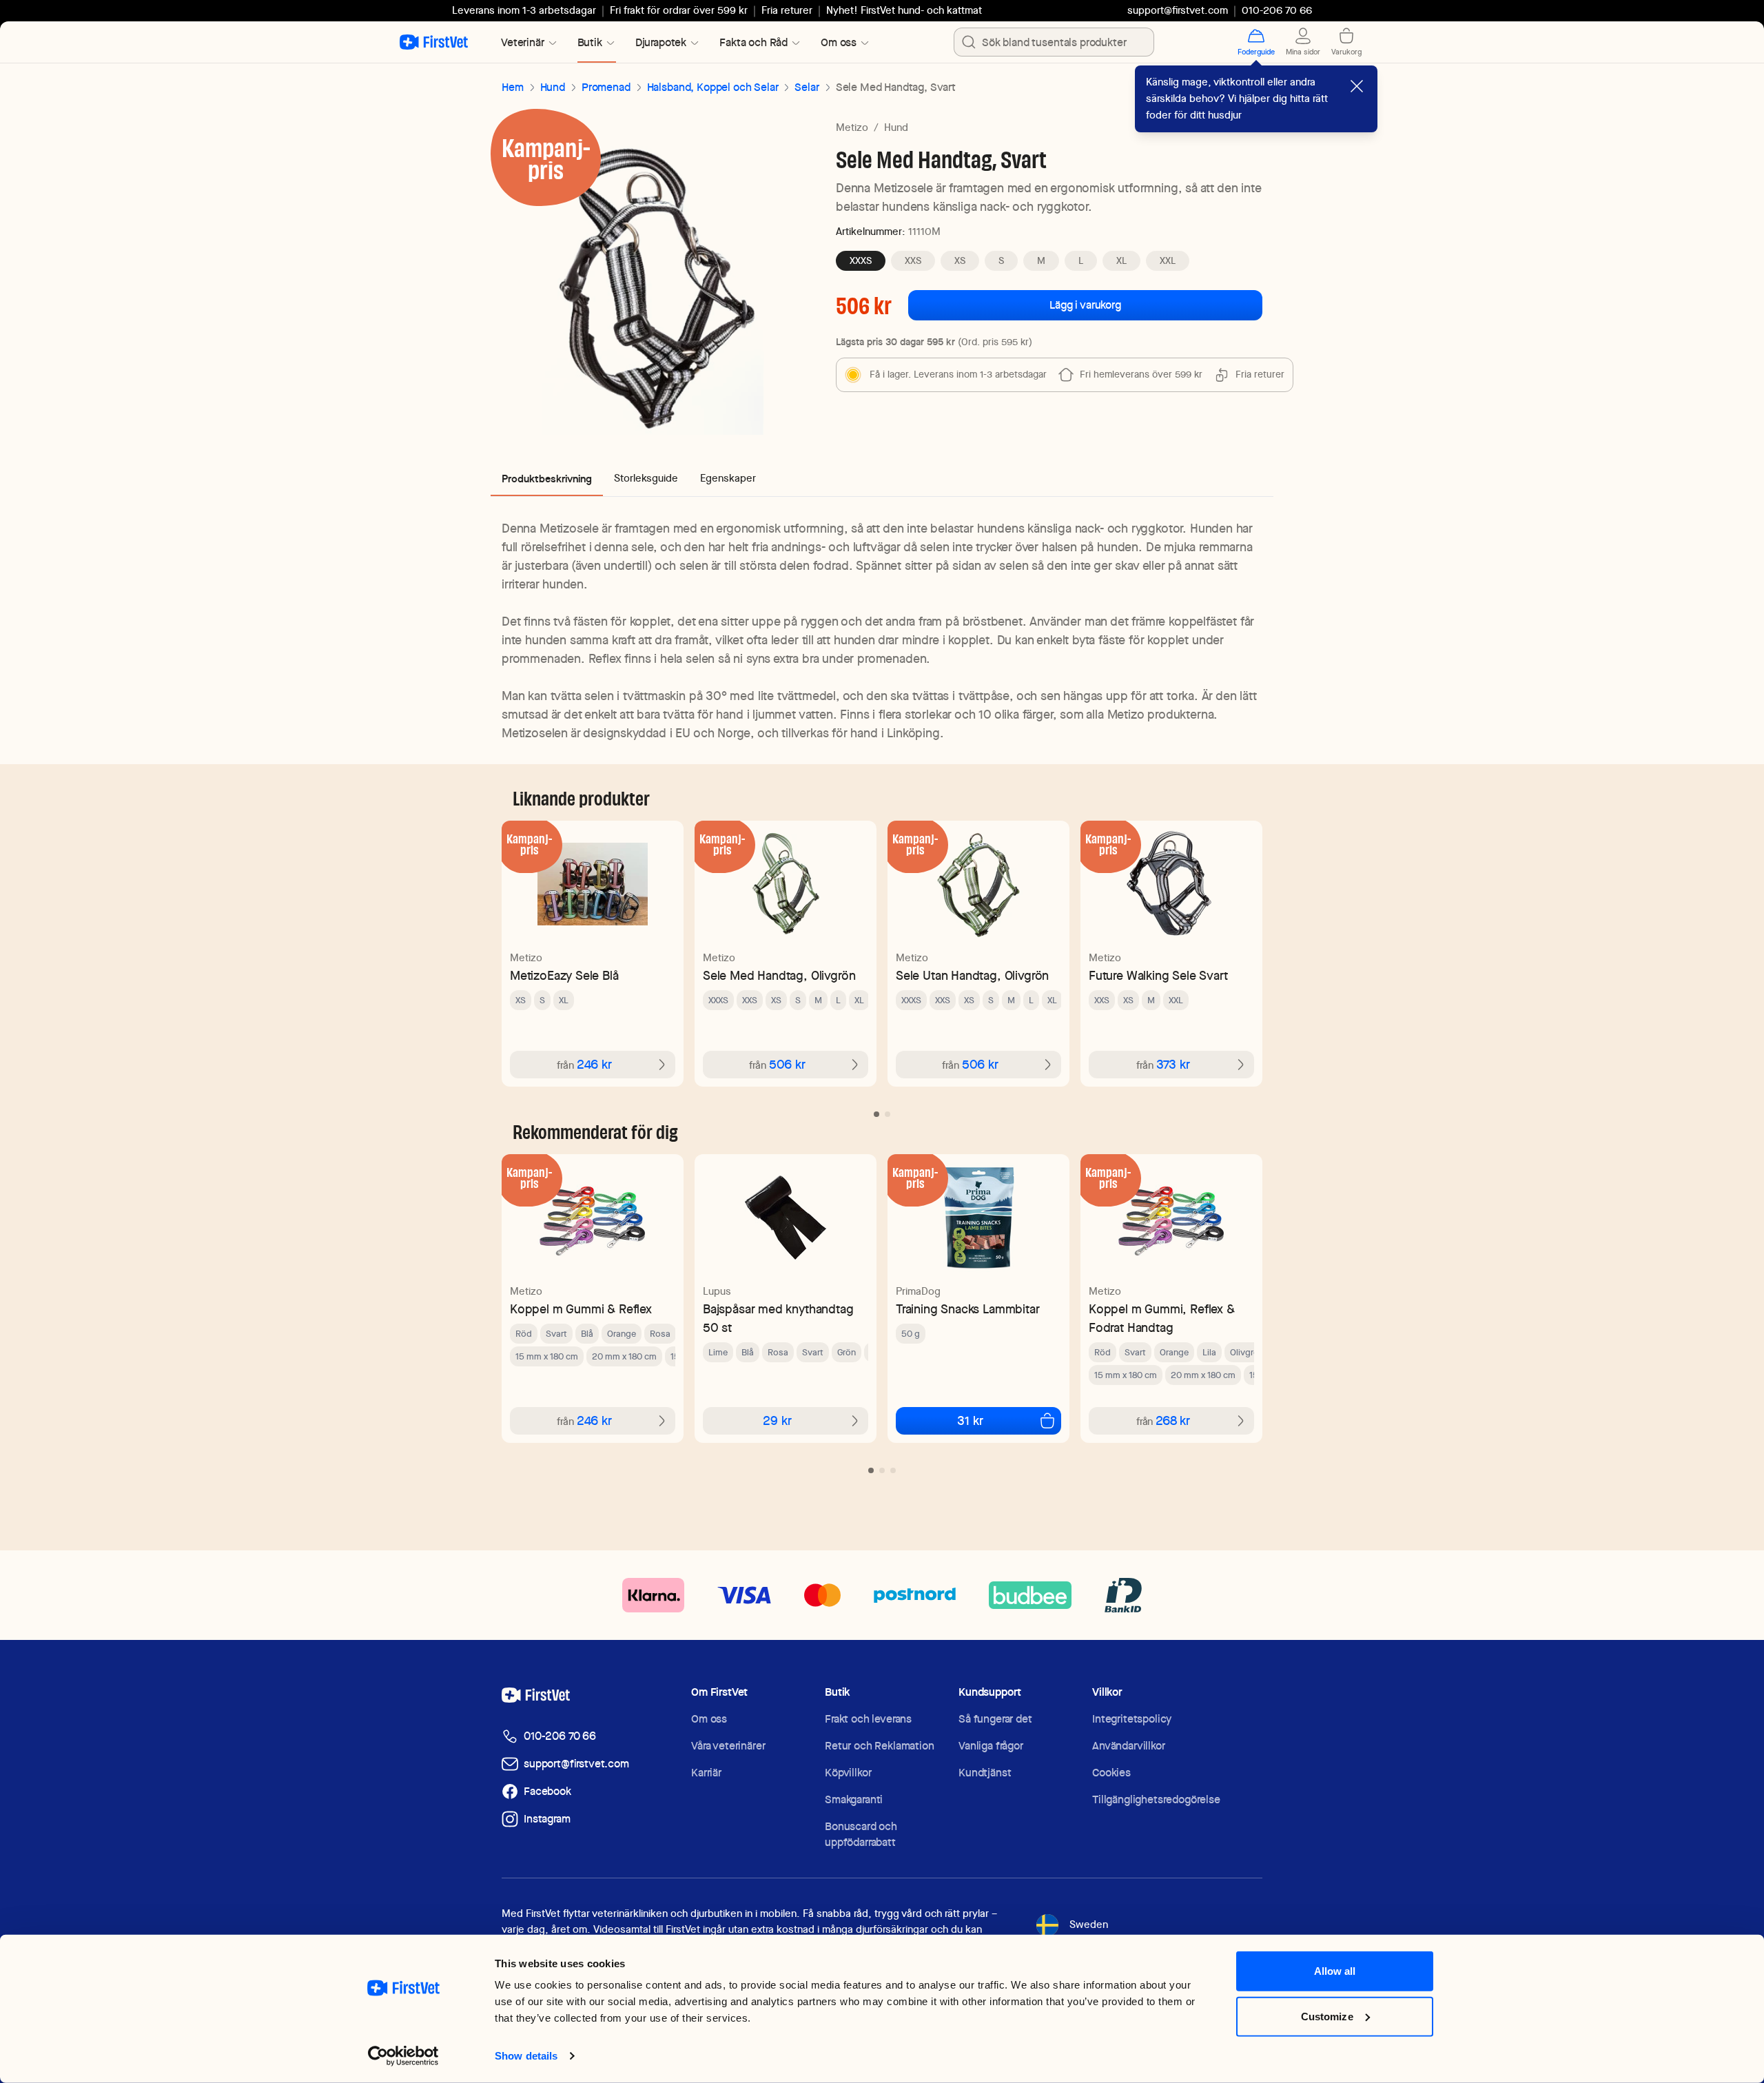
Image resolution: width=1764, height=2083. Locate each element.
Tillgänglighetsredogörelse (1156, 1799)
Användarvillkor (1129, 1746)
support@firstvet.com (1178, 10)
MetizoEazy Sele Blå (564, 975)
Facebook (547, 1791)
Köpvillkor (848, 1773)
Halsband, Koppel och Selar (713, 87)
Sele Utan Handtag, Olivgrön (972, 975)
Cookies (1111, 1773)
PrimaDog (918, 1291)
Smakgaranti (854, 1799)
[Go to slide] (876, 1114)
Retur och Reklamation (880, 1746)
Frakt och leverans (868, 1719)
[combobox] (1054, 42)
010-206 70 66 (560, 1736)
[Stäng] (1357, 86)
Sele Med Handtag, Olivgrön (779, 975)
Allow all (1335, 1988)
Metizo (852, 127)
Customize (1327, 2032)
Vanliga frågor (991, 1746)
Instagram (547, 1819)
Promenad (606, 87)
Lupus (717, 1291)
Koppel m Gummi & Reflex (581, 1309)
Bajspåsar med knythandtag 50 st (778, 1318)
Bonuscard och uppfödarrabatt (861, 1834)
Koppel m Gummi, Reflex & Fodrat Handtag (1162, 1318)
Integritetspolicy (1132, 1719)
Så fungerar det (995, 1719)
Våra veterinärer (728, 1746)
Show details (381, 2056)
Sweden (1089, 1925)
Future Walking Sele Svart (1158, 975)
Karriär (706, 1773)
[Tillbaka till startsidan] (434, 42)
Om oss (709, 1719)
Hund (553, 87)
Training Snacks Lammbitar (968, 1309)
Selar (807, 87)
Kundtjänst (985, 1773)
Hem (513, 87)
